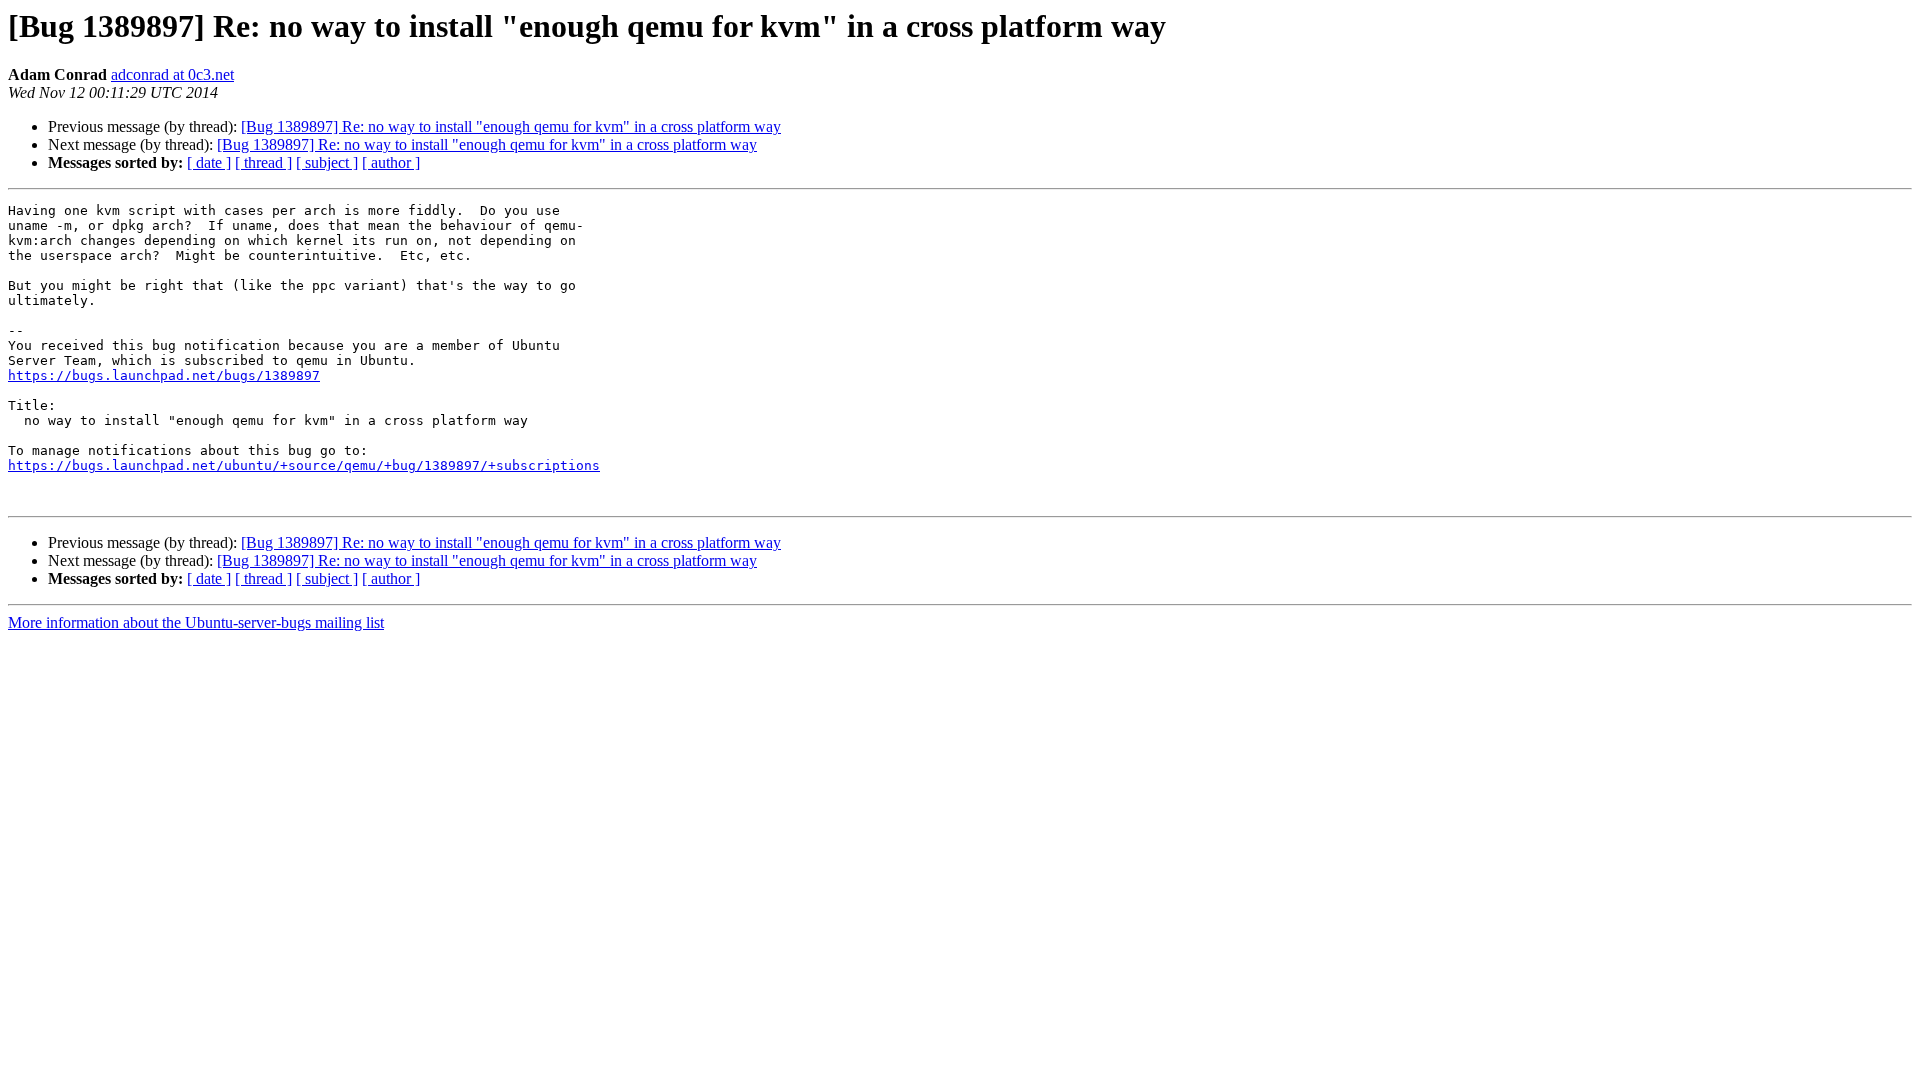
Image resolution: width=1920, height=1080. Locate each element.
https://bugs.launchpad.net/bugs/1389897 (164, 375)
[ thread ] (263, 162)
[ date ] (209, 162)
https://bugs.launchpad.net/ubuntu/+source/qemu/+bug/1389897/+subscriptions (304, 465)
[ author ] (391, 162)
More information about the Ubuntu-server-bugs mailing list (196, 622)
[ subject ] (327, 162)
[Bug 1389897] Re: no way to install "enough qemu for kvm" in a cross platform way (511, 126)
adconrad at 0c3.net (172, 74)
